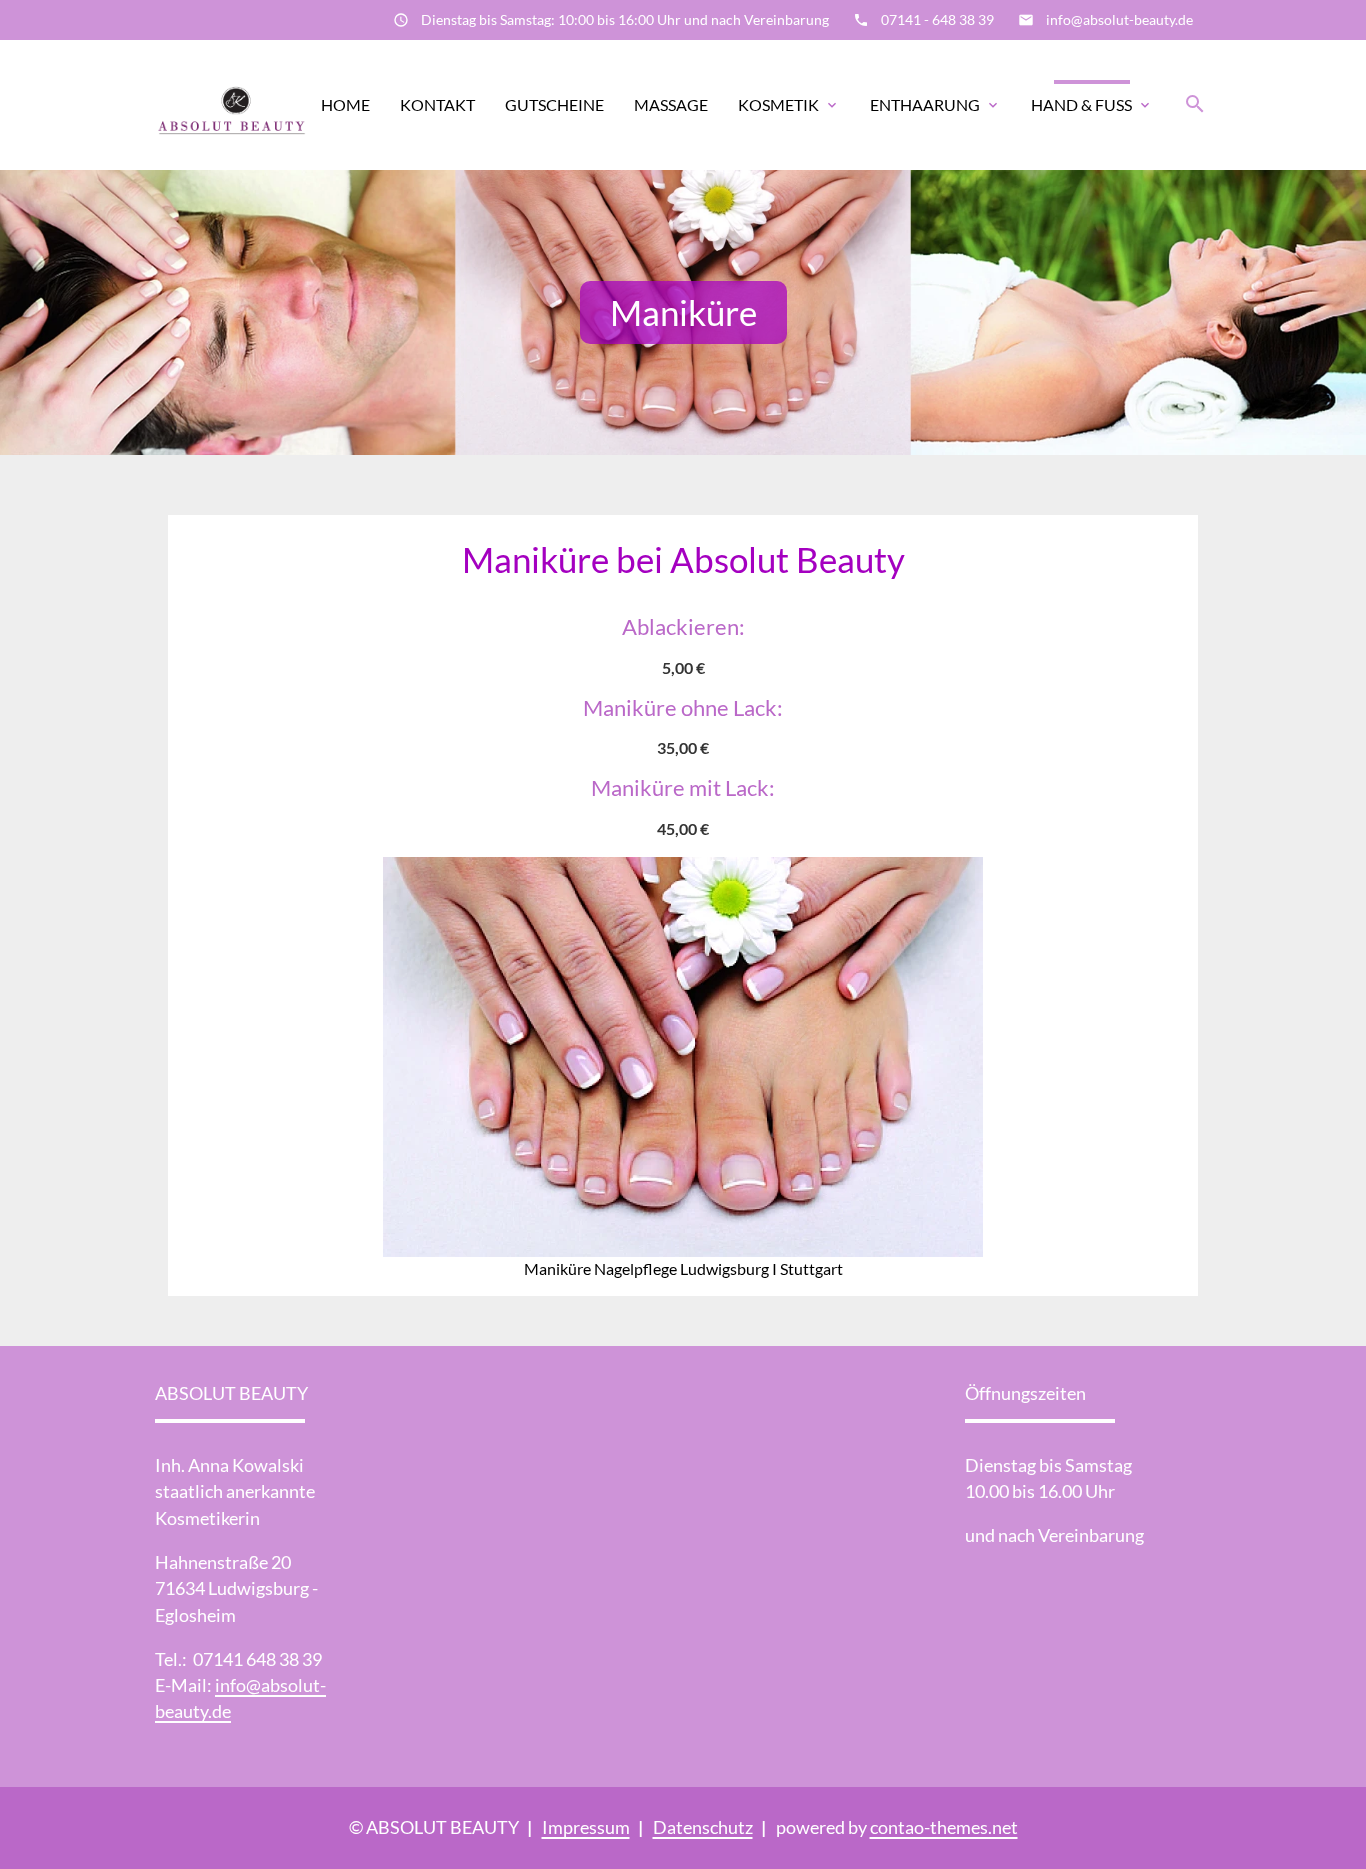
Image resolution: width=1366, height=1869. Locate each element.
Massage (671, 104)
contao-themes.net (944, 1827)
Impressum (586, 1827)
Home (345, 104)
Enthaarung (925, 104)
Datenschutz (703, 1827)
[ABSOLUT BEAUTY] (232, 105)
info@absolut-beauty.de (1119, 19)
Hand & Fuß (1081, 104)
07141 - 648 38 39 (937, 19)
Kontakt (437, 104)
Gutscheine (554, 104)
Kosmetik (778, 104)
